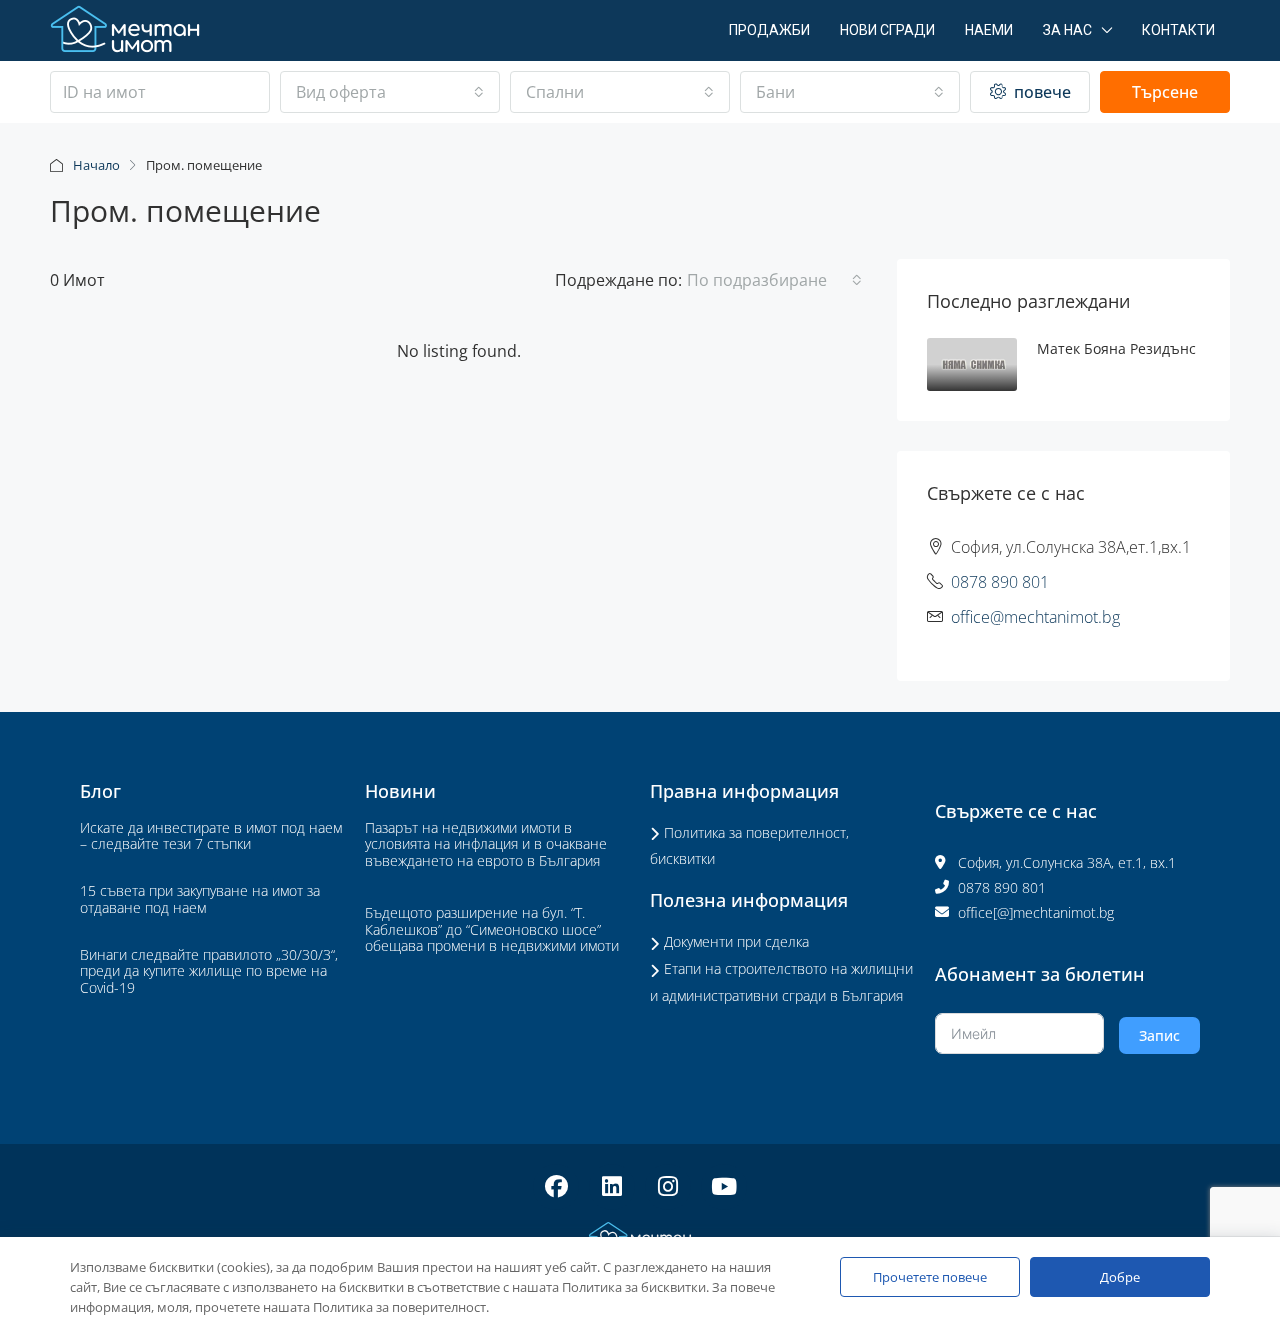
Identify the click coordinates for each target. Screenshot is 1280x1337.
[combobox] (390, 92)
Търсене (1165, 92)
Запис (1159, 1035)
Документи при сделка (736, 941)
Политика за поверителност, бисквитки (749, 846)
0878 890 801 (1000, 582)
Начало (96, 165)
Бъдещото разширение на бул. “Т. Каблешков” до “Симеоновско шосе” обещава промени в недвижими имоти (492, 929)
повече (1040, 92)
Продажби (769, 30)
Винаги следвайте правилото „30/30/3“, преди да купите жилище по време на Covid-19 (209, 971)
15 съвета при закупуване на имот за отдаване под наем (200, 899)
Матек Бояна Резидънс (1116, 348)
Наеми (989, 30)
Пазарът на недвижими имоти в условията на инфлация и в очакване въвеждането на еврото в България (486, 844)
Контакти (1178, 30)
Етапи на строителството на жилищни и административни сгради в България (781, 982)
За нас (1067, 30)
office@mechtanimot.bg (1035, 617)
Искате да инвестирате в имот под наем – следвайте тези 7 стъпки (211, 836)
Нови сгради (887, 30)
